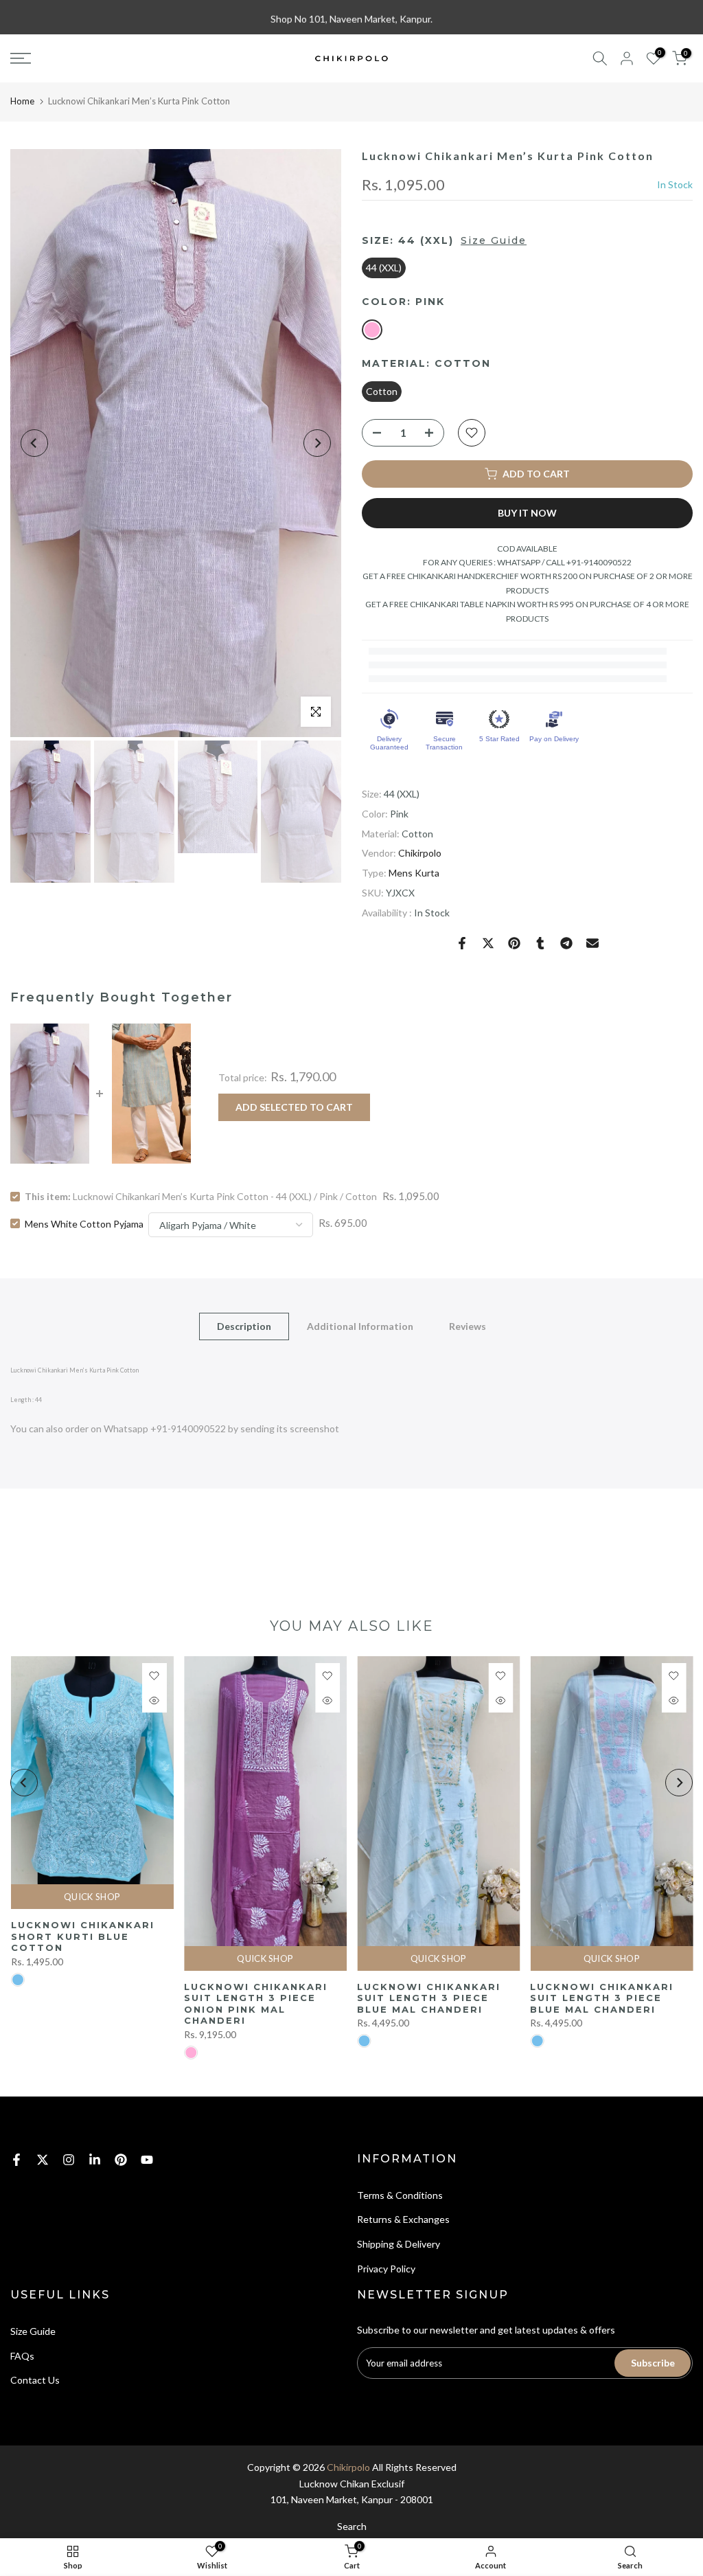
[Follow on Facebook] (16, 2160)
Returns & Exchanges (403, 2219)
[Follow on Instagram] (69, 2160)
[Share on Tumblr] (540, 943)
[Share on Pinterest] (514, 943)
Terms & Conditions (400, 2195)
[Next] (317, 443)
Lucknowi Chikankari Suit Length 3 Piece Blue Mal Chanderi (429, 1998)
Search (352, 2526)
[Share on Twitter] (488, 943)
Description (244, 1325)
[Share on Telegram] (566, 943)
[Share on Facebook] (462, 943)
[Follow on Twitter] (43, 2160)
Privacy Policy (386, 2269)
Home (22, 101)
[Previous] (34, 443)
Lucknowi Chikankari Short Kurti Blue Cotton (82, 1936)
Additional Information (360, 1325)
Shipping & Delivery (399, 2244)
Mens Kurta (414, 873)
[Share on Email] (592, 943)
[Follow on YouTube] (147, 2160)
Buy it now (527, 513)
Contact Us (35, 2380)
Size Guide (494, 240)
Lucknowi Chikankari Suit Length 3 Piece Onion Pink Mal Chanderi (255, 2004)
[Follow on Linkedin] (95, 2160)
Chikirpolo (420, 853)
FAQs (22, 2356)
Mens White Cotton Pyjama (84, 1223)
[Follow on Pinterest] (121, 2160)
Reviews (468, 1325)
